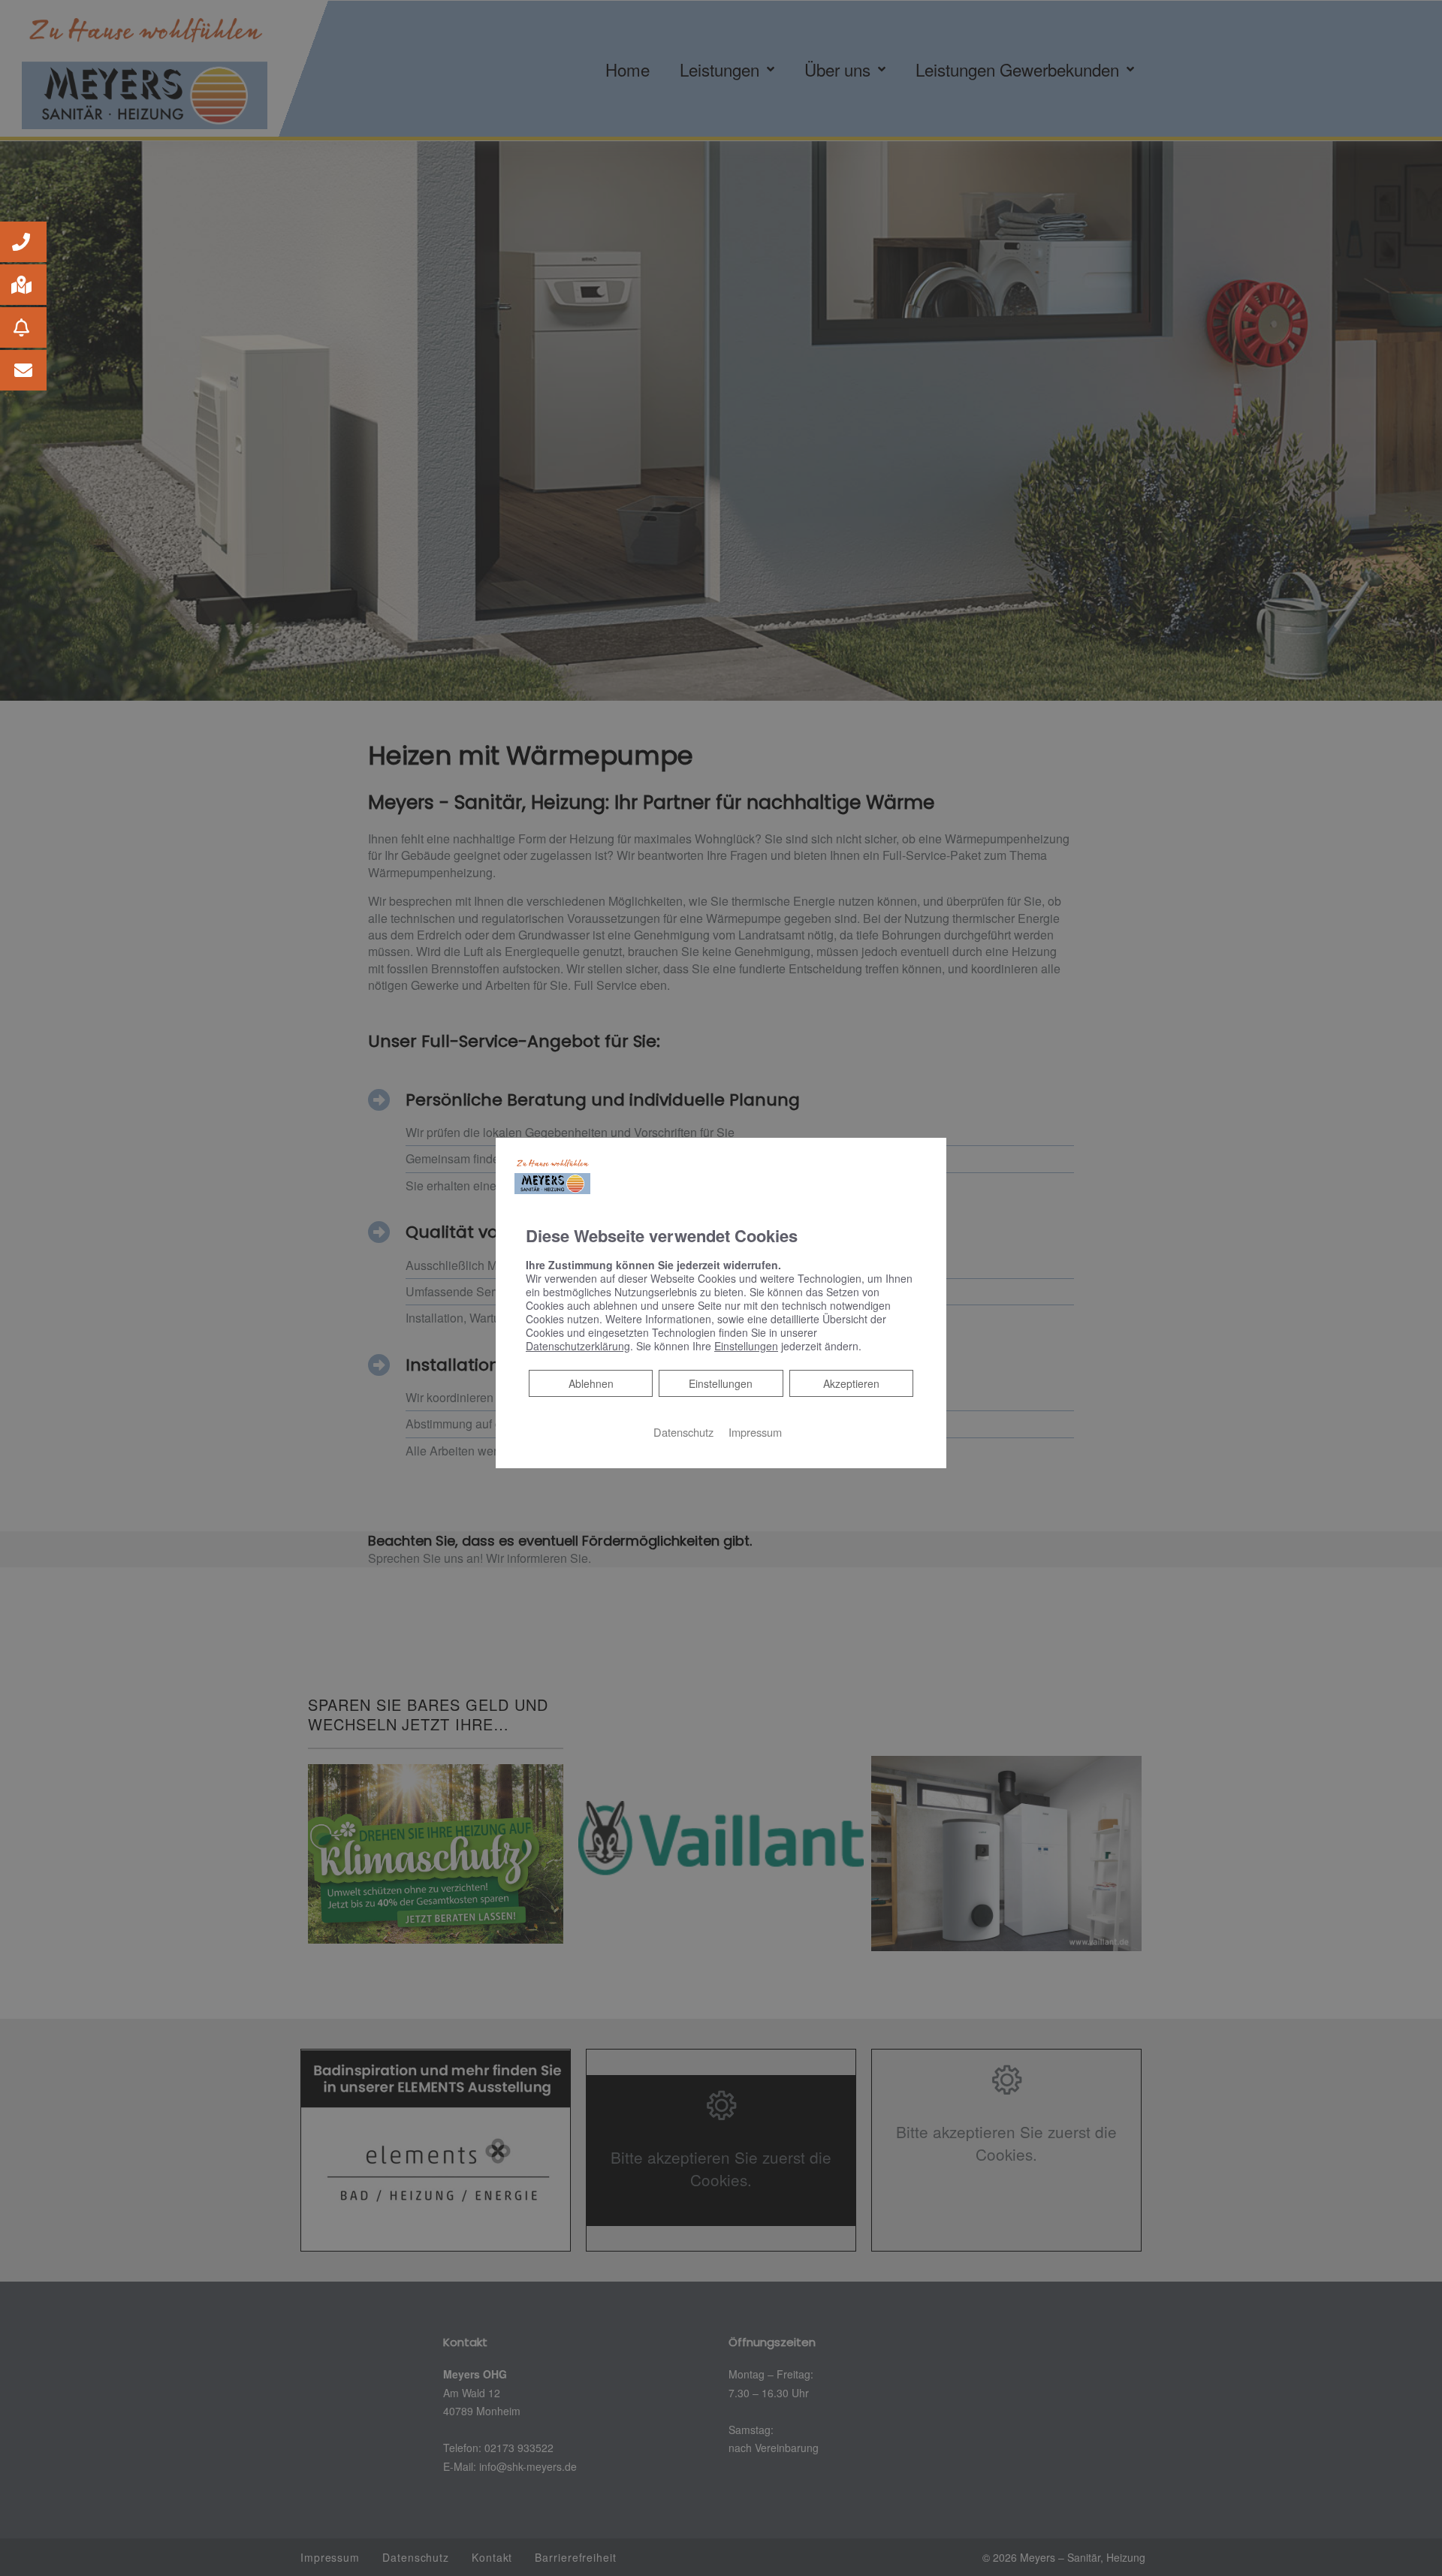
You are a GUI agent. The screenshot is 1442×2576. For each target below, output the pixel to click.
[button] (23, 242)
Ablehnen (591, 1383)
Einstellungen (721, 1383)
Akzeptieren (851, 1383)
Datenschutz (683, 1432)
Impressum (755, 1432)
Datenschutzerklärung (578, 1346)
